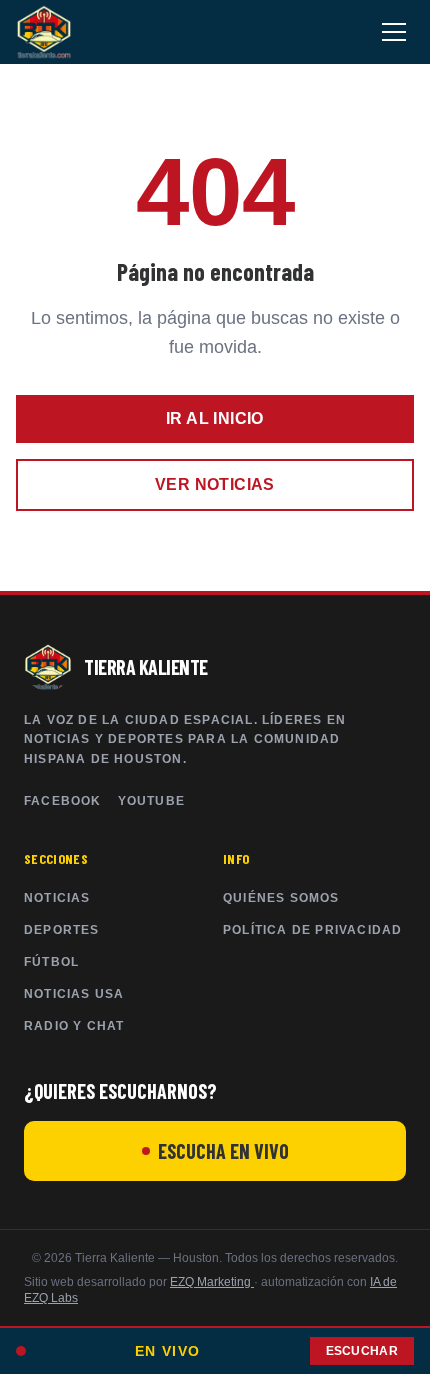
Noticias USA (74, 994)
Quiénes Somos (281, 898)
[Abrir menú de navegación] (394, 32)
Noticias (57, 898)
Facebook (63, 801)
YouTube (151, 801)
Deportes (62, 930)
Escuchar (362, 1351)
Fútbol (51, 962)
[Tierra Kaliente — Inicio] (44, 32)
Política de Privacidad (312, 930)
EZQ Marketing (212, 1282)
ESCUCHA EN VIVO (223, 1151)
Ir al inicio (215, 418)
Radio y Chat (74, 1026)
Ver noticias (215, 484)
